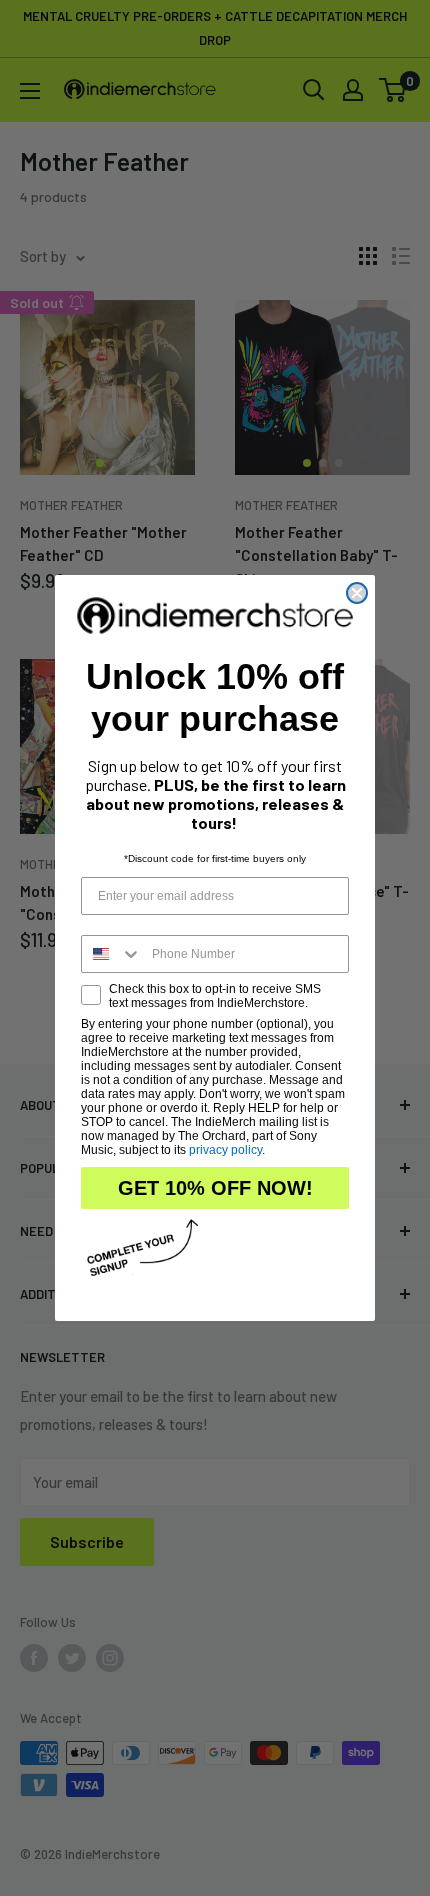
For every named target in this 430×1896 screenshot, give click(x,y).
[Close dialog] (357, 593)
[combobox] (112, 954)
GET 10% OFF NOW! (215, 1188)
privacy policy (225, 1150)
